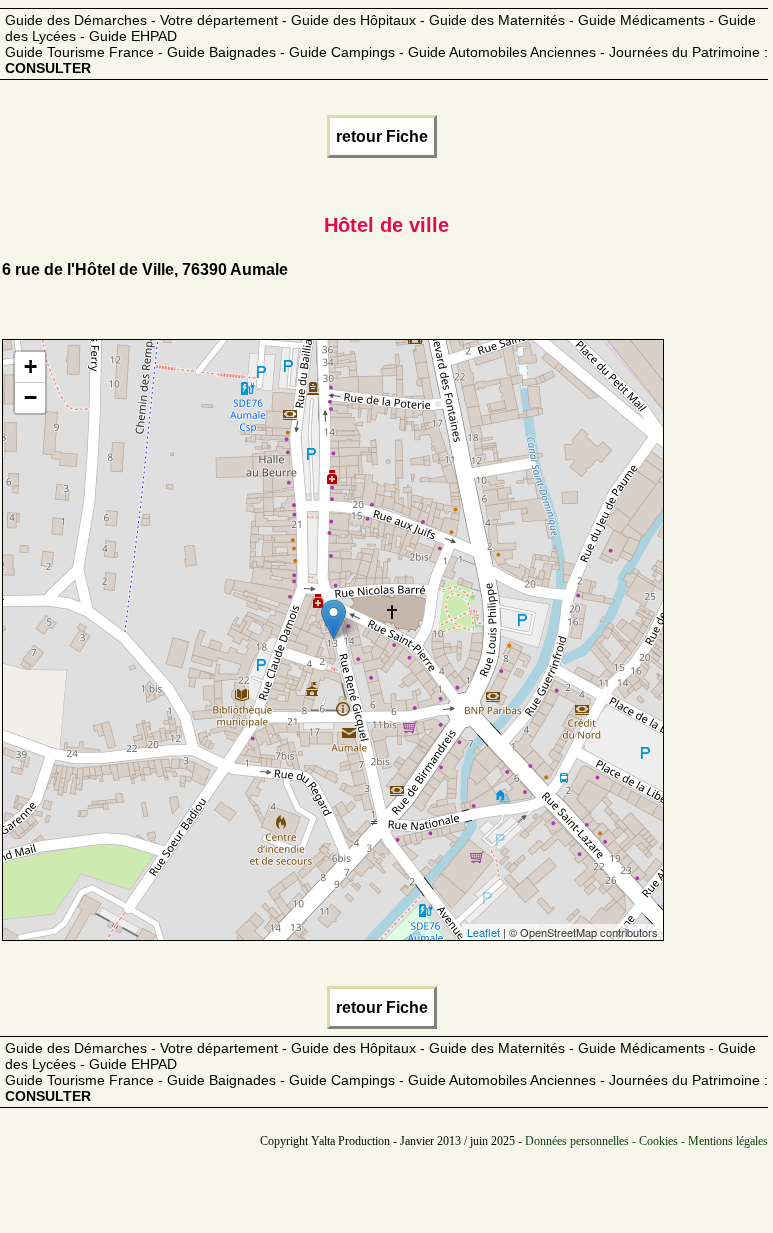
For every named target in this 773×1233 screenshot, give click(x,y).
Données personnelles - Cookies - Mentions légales (646, 1141)
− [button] (30, 397)
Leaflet (483, 932)
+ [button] (30, 366)
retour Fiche (382, 136)
